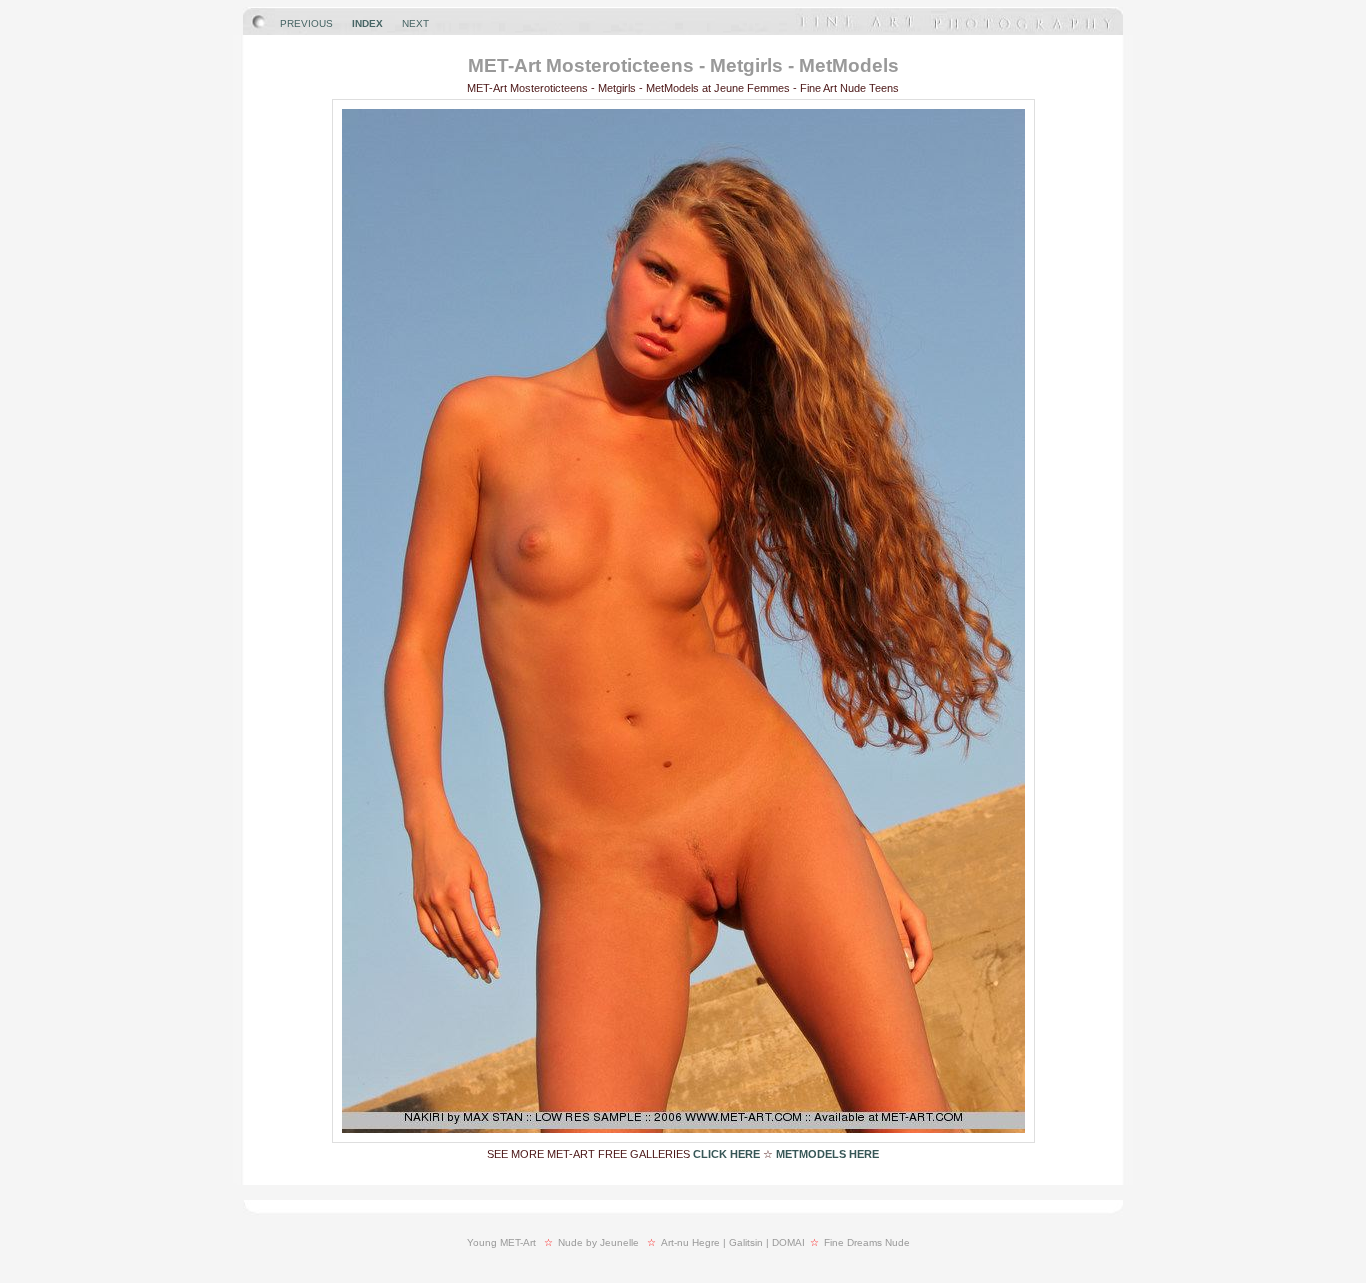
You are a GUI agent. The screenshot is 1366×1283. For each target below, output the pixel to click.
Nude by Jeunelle (598, 1242)
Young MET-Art (501, 1242)
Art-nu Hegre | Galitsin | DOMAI (733, 1242)
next (415, 23)
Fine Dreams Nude (867, 1242)
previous (306, 23)
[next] (683, 1138)
